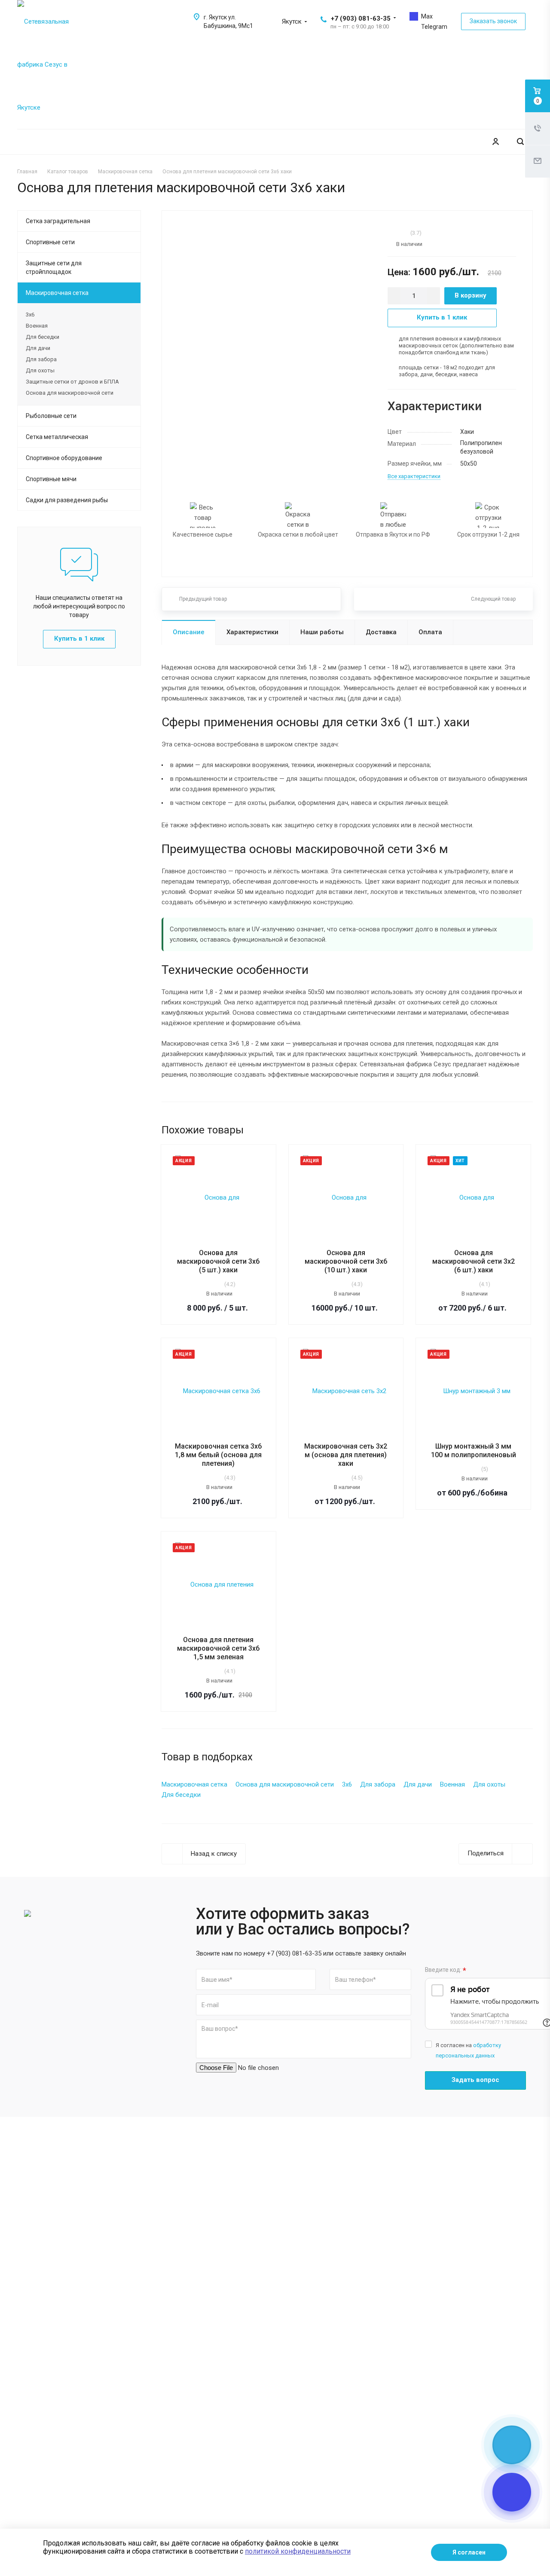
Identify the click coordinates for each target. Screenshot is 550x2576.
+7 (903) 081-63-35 (361, 18)
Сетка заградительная (58, 221)
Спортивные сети (50, 242)
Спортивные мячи (51, 479)
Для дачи (38, 348)
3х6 (30, 315)
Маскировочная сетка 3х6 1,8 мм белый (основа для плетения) (218, 1455)
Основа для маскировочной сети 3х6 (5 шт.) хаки (218, 1261)
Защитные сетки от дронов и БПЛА (72, 382)
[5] (407, 233)
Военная (37, 326)
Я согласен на (468, 2050)
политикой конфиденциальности (298, 2551)
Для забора (41, 359)
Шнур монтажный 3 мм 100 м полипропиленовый (474, 1451)
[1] (390, 233)
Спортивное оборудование (64, 458)
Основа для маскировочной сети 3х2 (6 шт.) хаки (474, 1261)
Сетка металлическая (57, 437)
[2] (394, 233)
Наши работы (322, 632)
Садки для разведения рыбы (67, 500)
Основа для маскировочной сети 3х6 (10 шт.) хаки (346, 1261)
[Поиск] (520, 142)
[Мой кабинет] (495, 142)
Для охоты (40, 370)
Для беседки (43, 337)
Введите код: (446, 1970)
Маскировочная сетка (57, 293)
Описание (189, 632)
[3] (398, 233)
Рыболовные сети (51, 416)
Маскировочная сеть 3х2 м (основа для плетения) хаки (346, 1455)
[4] (403, 233)
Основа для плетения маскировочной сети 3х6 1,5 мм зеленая (218, 1648)
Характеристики (252, 632)
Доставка (381, 632)
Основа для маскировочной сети (70, 393)
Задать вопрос (475, 2080)
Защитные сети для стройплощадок (54, 267)
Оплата (430, 632)
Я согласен (469, 2552)
